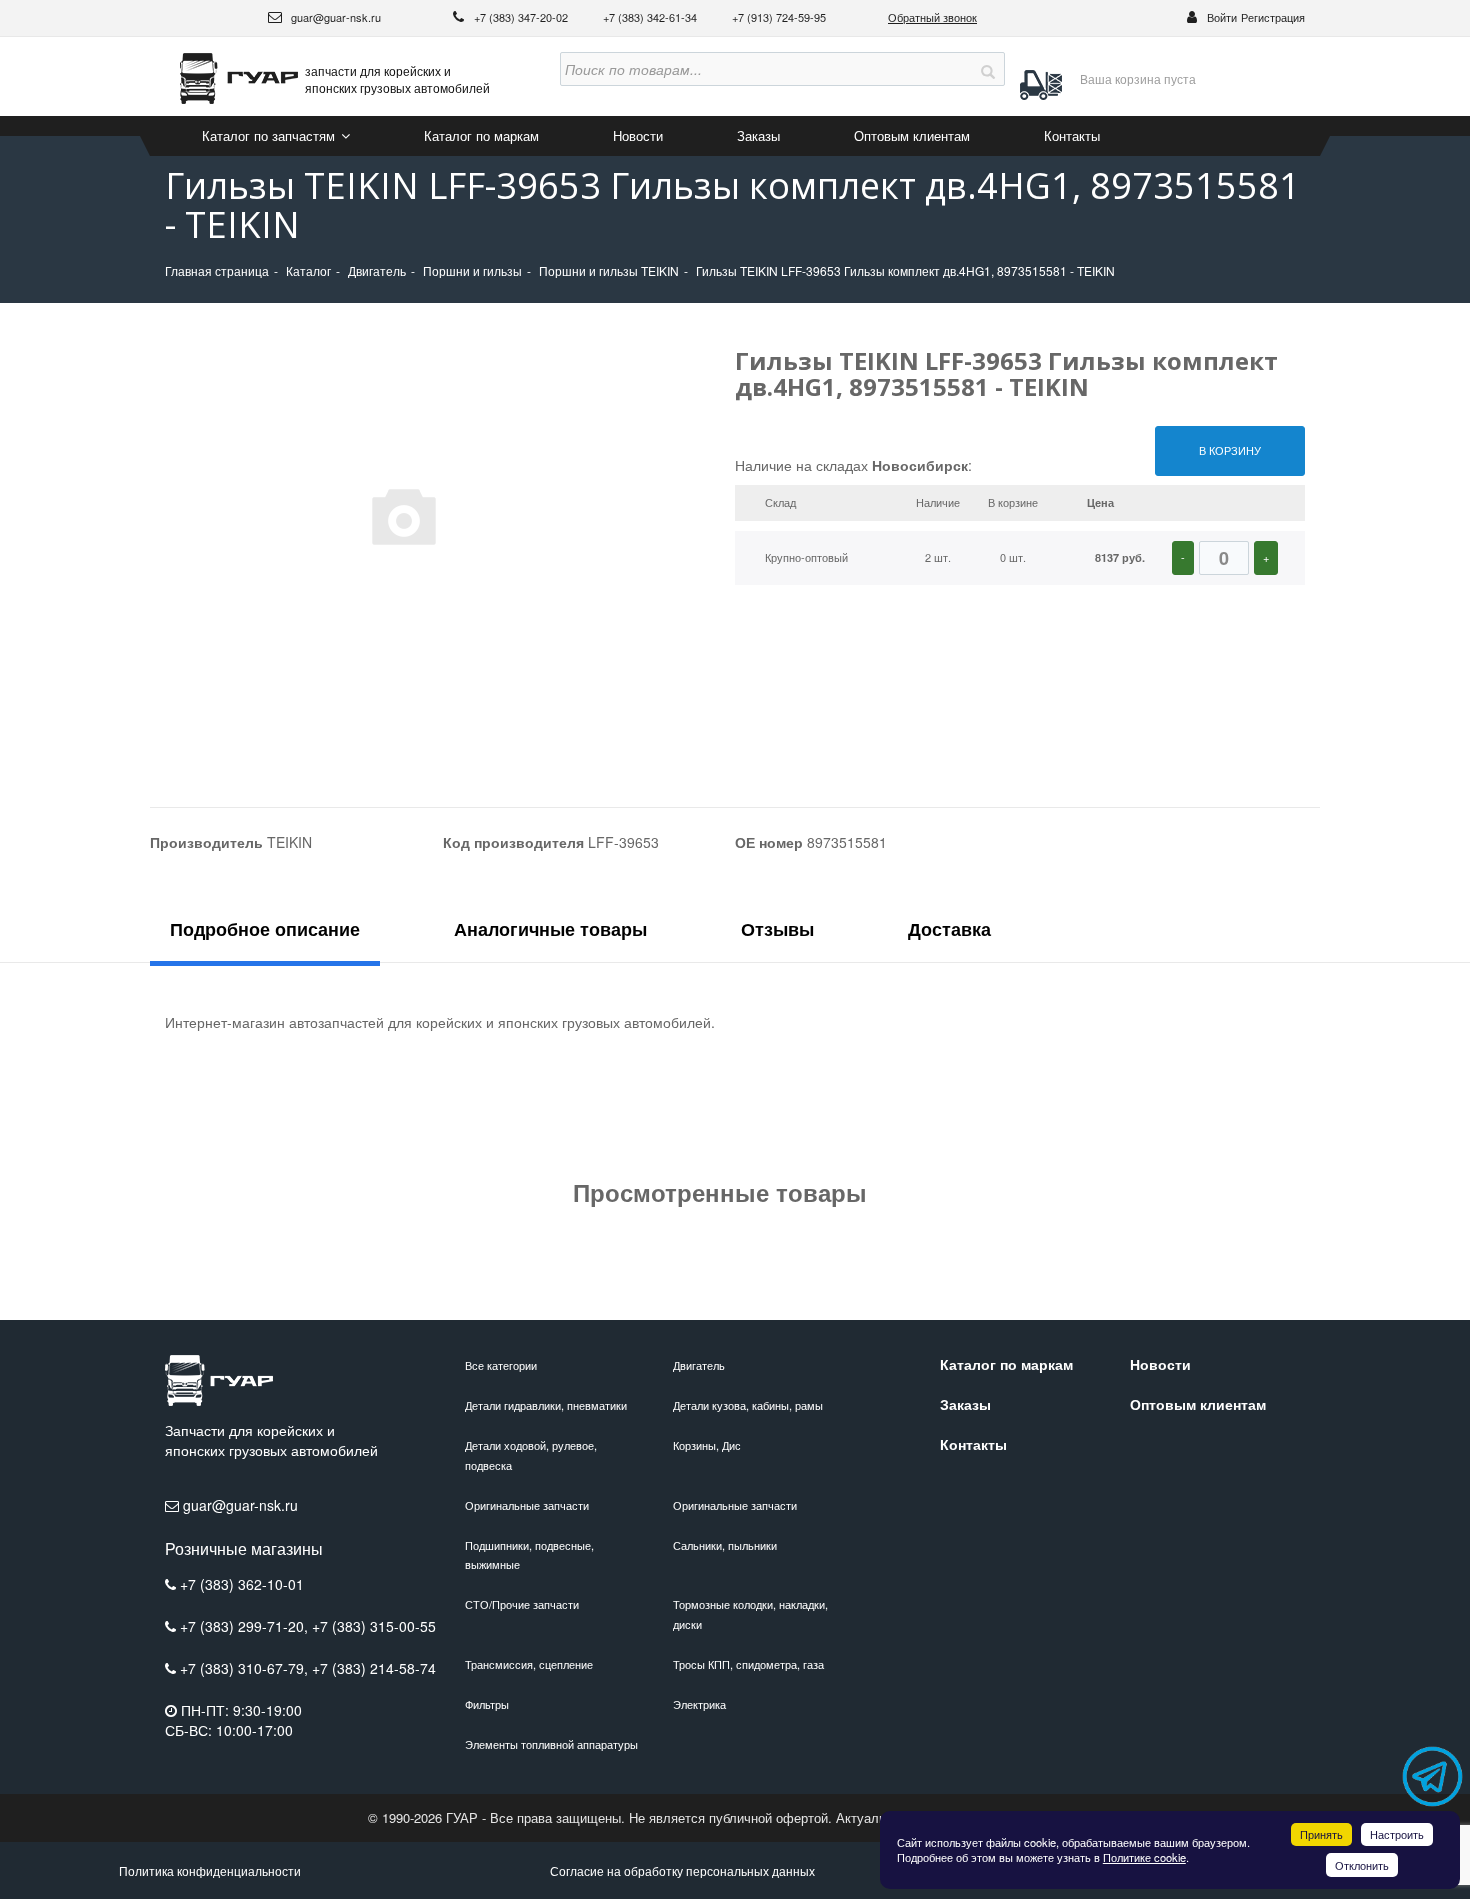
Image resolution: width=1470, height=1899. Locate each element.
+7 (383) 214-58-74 (374, 1668)
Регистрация (1273, 17)
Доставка (949, 929)
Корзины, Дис (707, 1445)
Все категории (501, 1365)
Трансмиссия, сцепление (529, 1664)
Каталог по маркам (481, 135)
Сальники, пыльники (725, 1545)
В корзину (1230, 450)
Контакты (1072, 135)
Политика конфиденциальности (210, 1870)
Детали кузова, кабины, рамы (748, 1405)
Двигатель (699, 1365)
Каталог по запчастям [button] (270, 135)
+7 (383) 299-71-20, (246, 1626)
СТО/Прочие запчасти (522, 1604)
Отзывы (777, 929)
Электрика (699, 1704)
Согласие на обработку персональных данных (682, 1870)
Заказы (758, 135)
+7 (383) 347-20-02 (522, 17)
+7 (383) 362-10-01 (242, 1584)
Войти (1222, 17)
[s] (988, 69)
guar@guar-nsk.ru (334, 17)
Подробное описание (265, 929)
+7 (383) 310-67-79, (246, 1668)
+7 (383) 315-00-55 (374, 1626)
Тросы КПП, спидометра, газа (748, 1664)
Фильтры (487, 1704)
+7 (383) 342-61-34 (651, 17)
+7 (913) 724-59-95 (779, 17)
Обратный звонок (932, 17)
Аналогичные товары (550, 929)
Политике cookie (1144, 1857)
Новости (638, 135)
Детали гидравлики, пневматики (546, 1405)
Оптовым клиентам (912, 135)
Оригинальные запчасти (527, 1505)
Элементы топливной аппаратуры (551, 1744)
